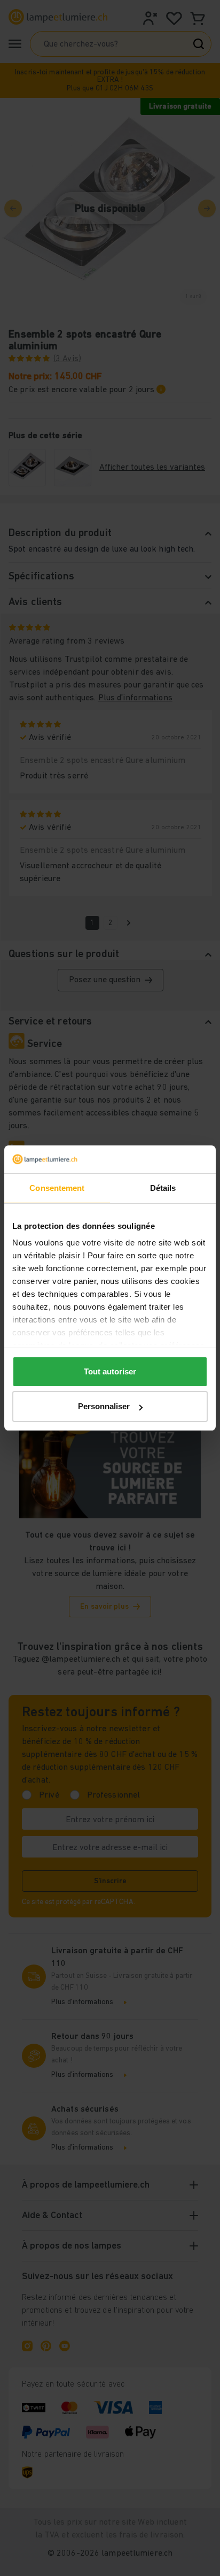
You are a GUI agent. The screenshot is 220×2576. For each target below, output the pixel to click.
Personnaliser (104, 1406)
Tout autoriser (110, 1371)
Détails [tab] (163, 1188)
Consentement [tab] (57, 1188)
